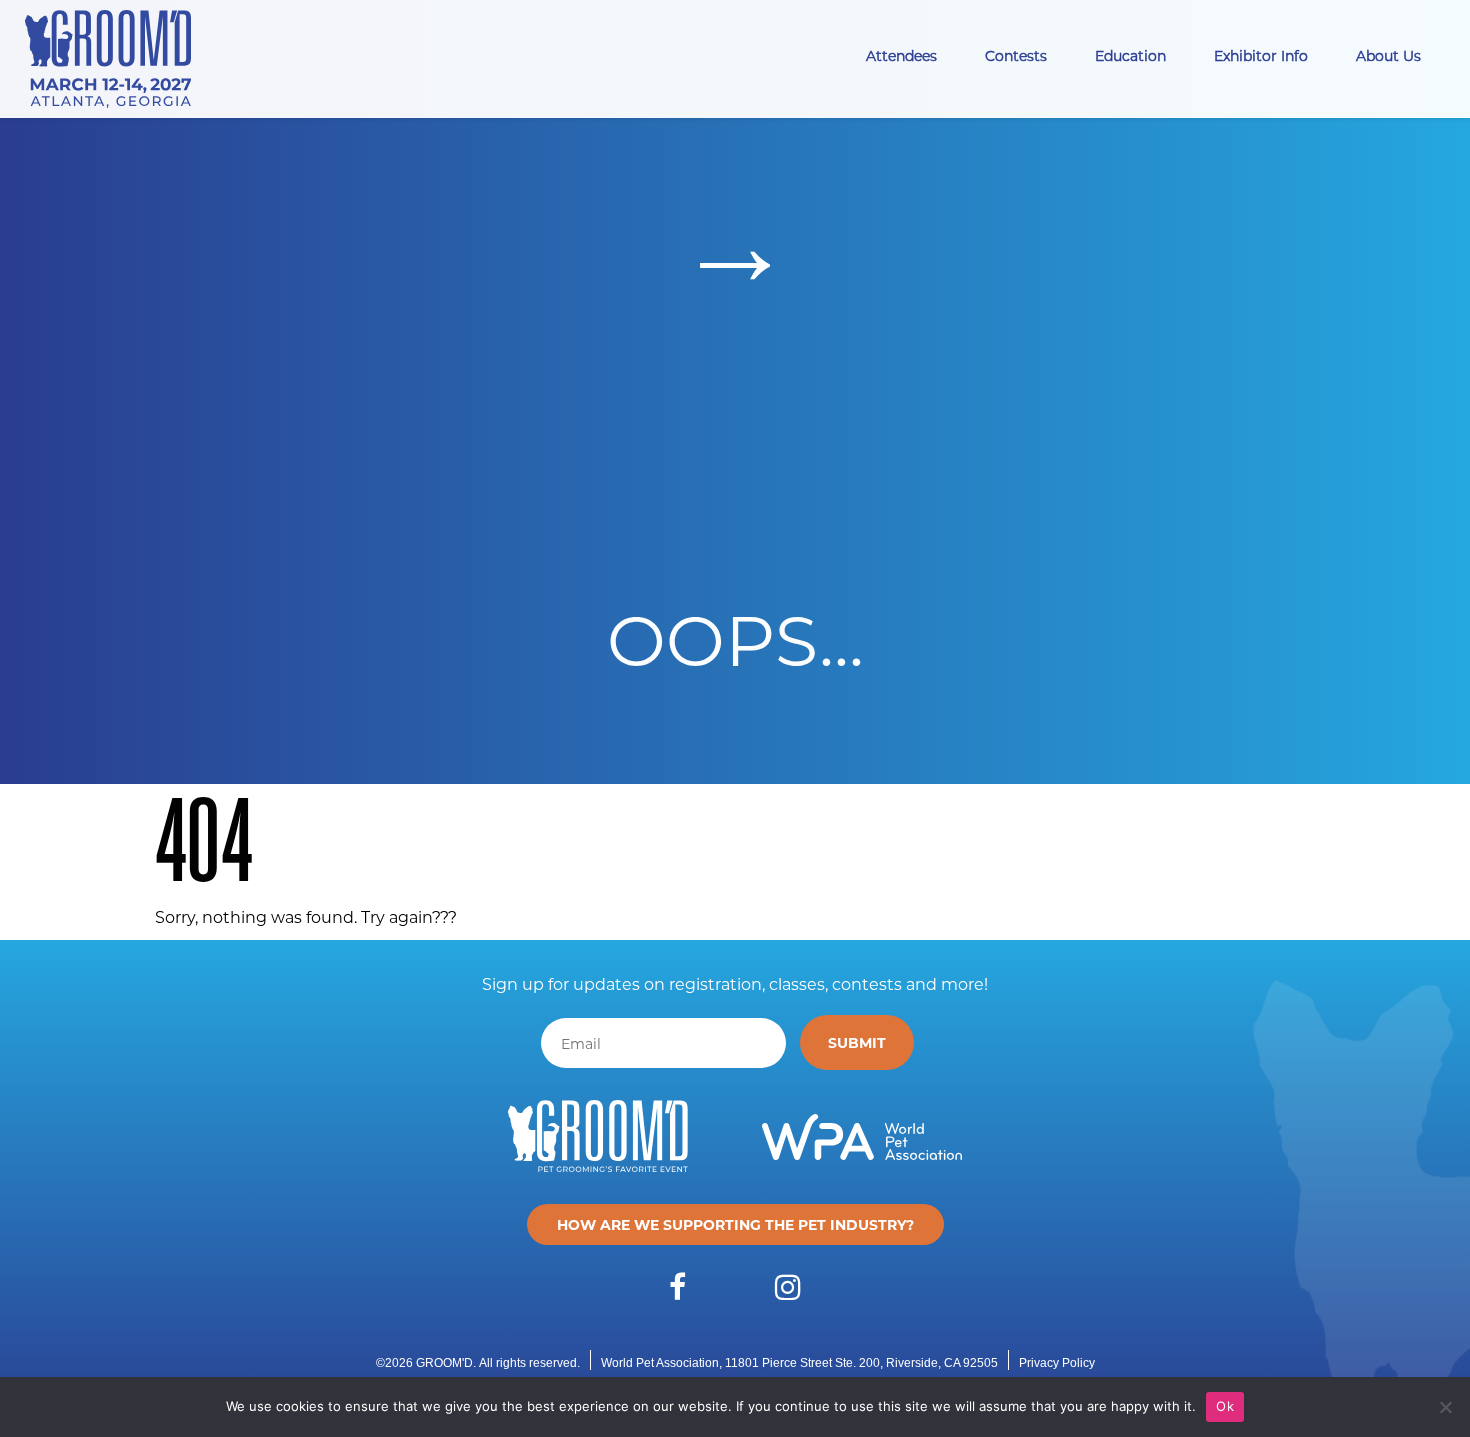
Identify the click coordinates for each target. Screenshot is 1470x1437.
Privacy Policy (1057, 1363)
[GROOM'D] (115, 59)
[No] (1445, 1407)
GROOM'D (444, 1363)
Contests (1016, 55)
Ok (1225, 1406)
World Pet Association (660, 1363)
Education (1130, 55)
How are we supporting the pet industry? (735, 1224)
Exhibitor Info (1261, 55)
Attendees (901, 55)
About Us (1388, 55)
